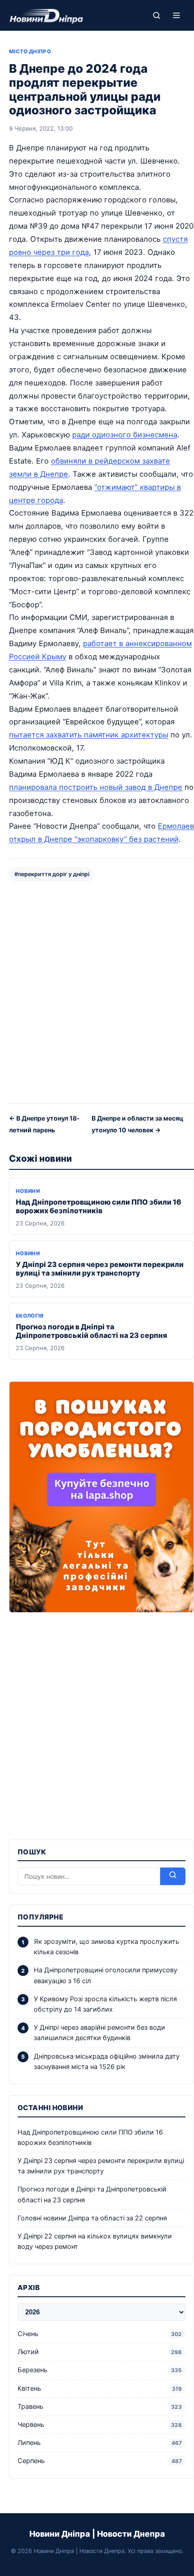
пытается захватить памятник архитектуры (89, 735)
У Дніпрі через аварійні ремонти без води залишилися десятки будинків (99, 2033)
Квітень (100, 2388)
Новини (28, 1191)
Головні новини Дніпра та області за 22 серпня (92, 2218)
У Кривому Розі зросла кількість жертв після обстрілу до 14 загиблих (105, 2004)
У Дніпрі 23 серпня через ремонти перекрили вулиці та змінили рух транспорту (100, 1269)
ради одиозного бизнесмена (125, 435)
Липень (100, 2443)
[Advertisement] (97, 991)
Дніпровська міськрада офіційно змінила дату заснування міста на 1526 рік (107, 2062)
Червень (100, 2425)
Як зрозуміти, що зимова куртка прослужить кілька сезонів (106, 1947)
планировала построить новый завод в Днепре (96, 787)
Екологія (30, 1316)
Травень (100, 2407)
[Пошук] (157, 15)
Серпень (100, 2461)
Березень (100, 2370)
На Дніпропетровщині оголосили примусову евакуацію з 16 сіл (106, 1975)
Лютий (100, 2352)
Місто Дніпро (30, 52)
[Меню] (176, 15)
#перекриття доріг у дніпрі (52, 874)
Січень (100, 2334)
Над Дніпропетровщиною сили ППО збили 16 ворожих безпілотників (99, 1206)
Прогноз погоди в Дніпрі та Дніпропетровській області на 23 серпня (91, 1331)
